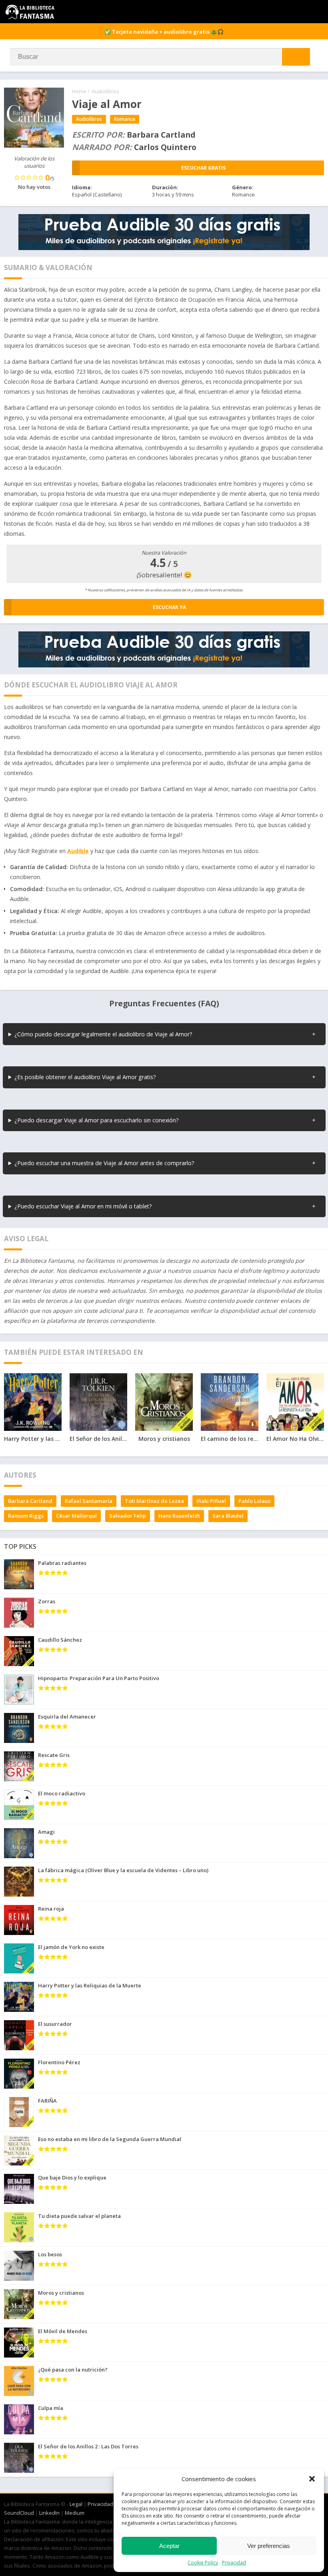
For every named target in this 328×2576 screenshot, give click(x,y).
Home (79, 91)
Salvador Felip (128, 1516)
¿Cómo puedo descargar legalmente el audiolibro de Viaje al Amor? (103, 1034)
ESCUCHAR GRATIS (203, 168)
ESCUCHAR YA (169, 607)
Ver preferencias (269, 2546)
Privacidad (234, 2563)
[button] (312, 2479)
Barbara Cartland (30, 1501)
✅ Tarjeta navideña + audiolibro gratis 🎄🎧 (164, 32)
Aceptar (169, 2546)
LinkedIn (49, 2513)
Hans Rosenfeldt (179, 1516)
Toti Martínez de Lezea (154, 1501)
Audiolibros (105, 91)
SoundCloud (19, 2513)
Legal (76, 2504)
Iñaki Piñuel (211, 1501)
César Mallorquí (76, 1516)
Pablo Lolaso (254, 1501)
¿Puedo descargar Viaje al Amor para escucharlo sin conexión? (97, 1120)
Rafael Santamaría (89, 1501)
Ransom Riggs (26, 1516)
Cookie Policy (203, 2563)
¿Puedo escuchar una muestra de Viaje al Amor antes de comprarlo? (104, 1163)
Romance (125, 119)
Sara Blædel (228, 1516)
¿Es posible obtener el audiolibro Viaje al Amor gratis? (85, 1077)
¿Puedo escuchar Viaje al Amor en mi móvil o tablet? (83, 1206)
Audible (78, 851)
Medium (75, 2513)
